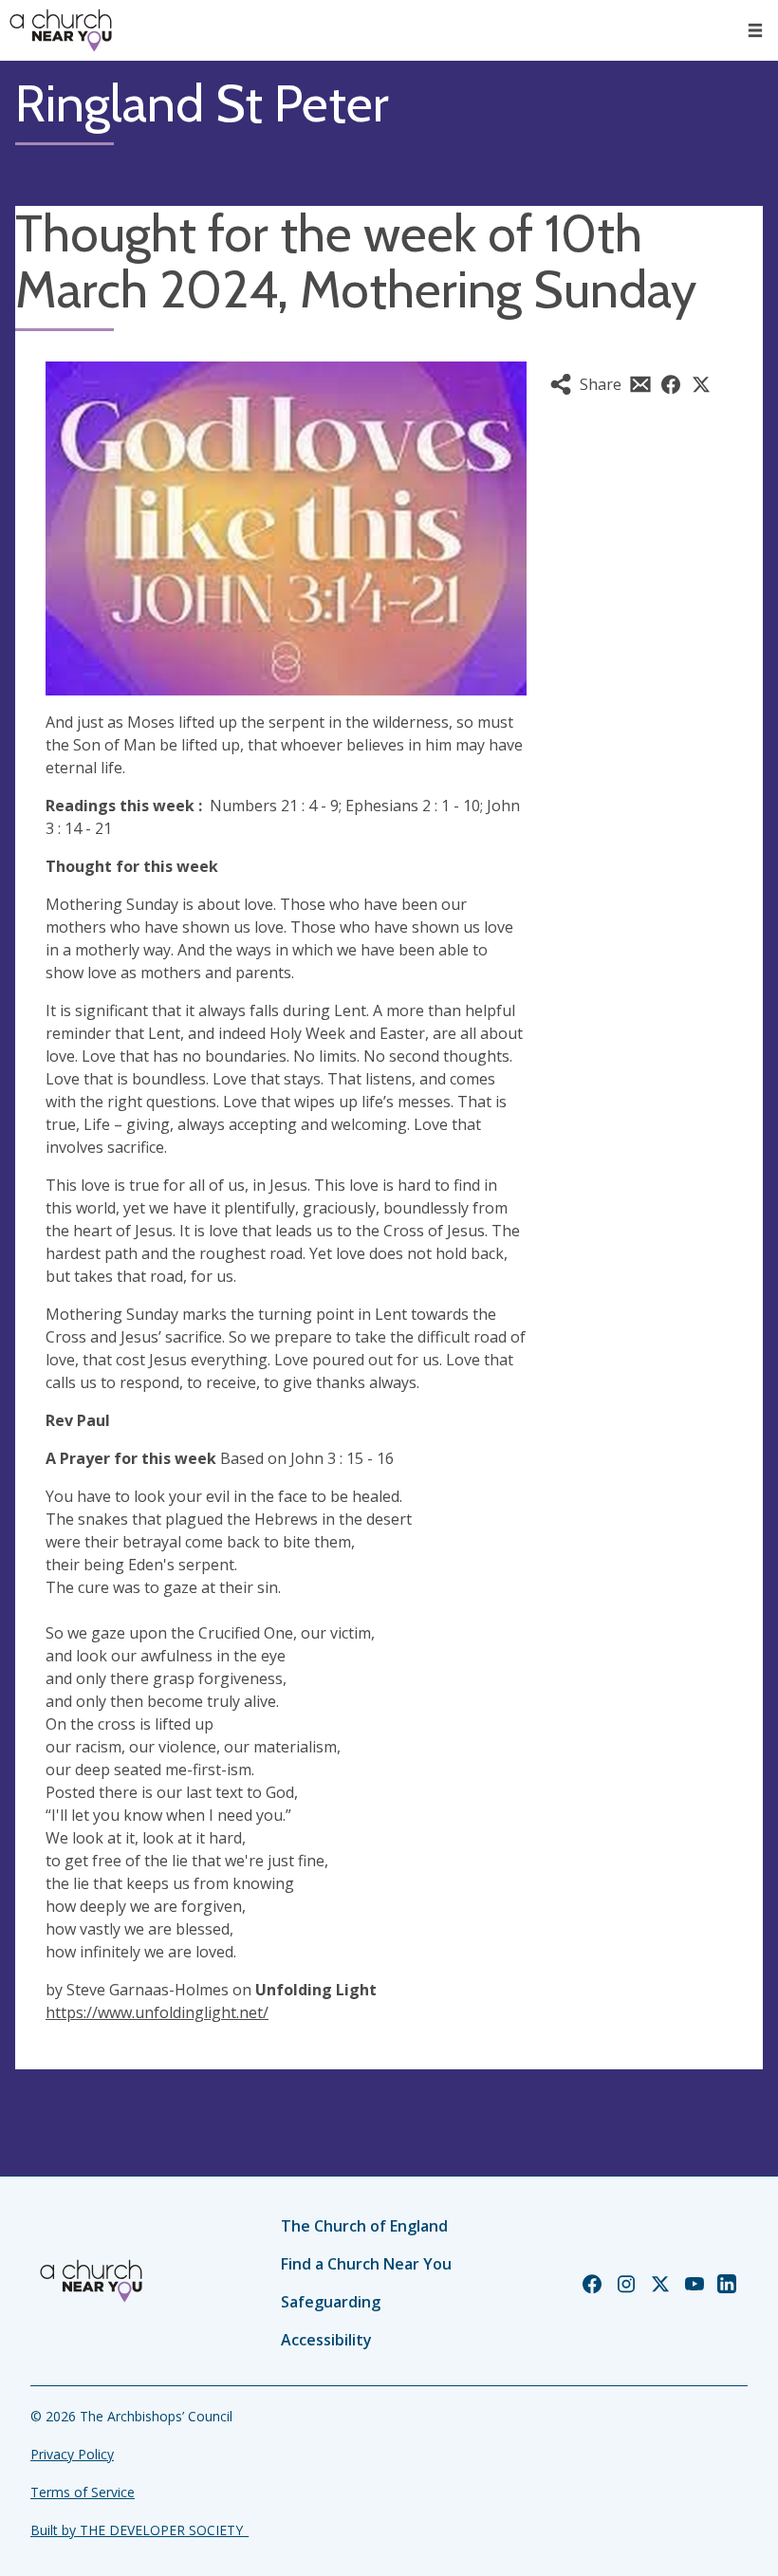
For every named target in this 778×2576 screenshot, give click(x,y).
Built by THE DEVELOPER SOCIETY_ (139, 2530)
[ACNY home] (61, 30)
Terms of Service (83, 2492)
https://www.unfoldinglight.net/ (157, 2012)
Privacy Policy (72, 2454)
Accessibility (326, 2340)
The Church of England (364, 2226)
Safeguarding (331, 2302)
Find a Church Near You (366, 2264)
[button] (755, 30)
